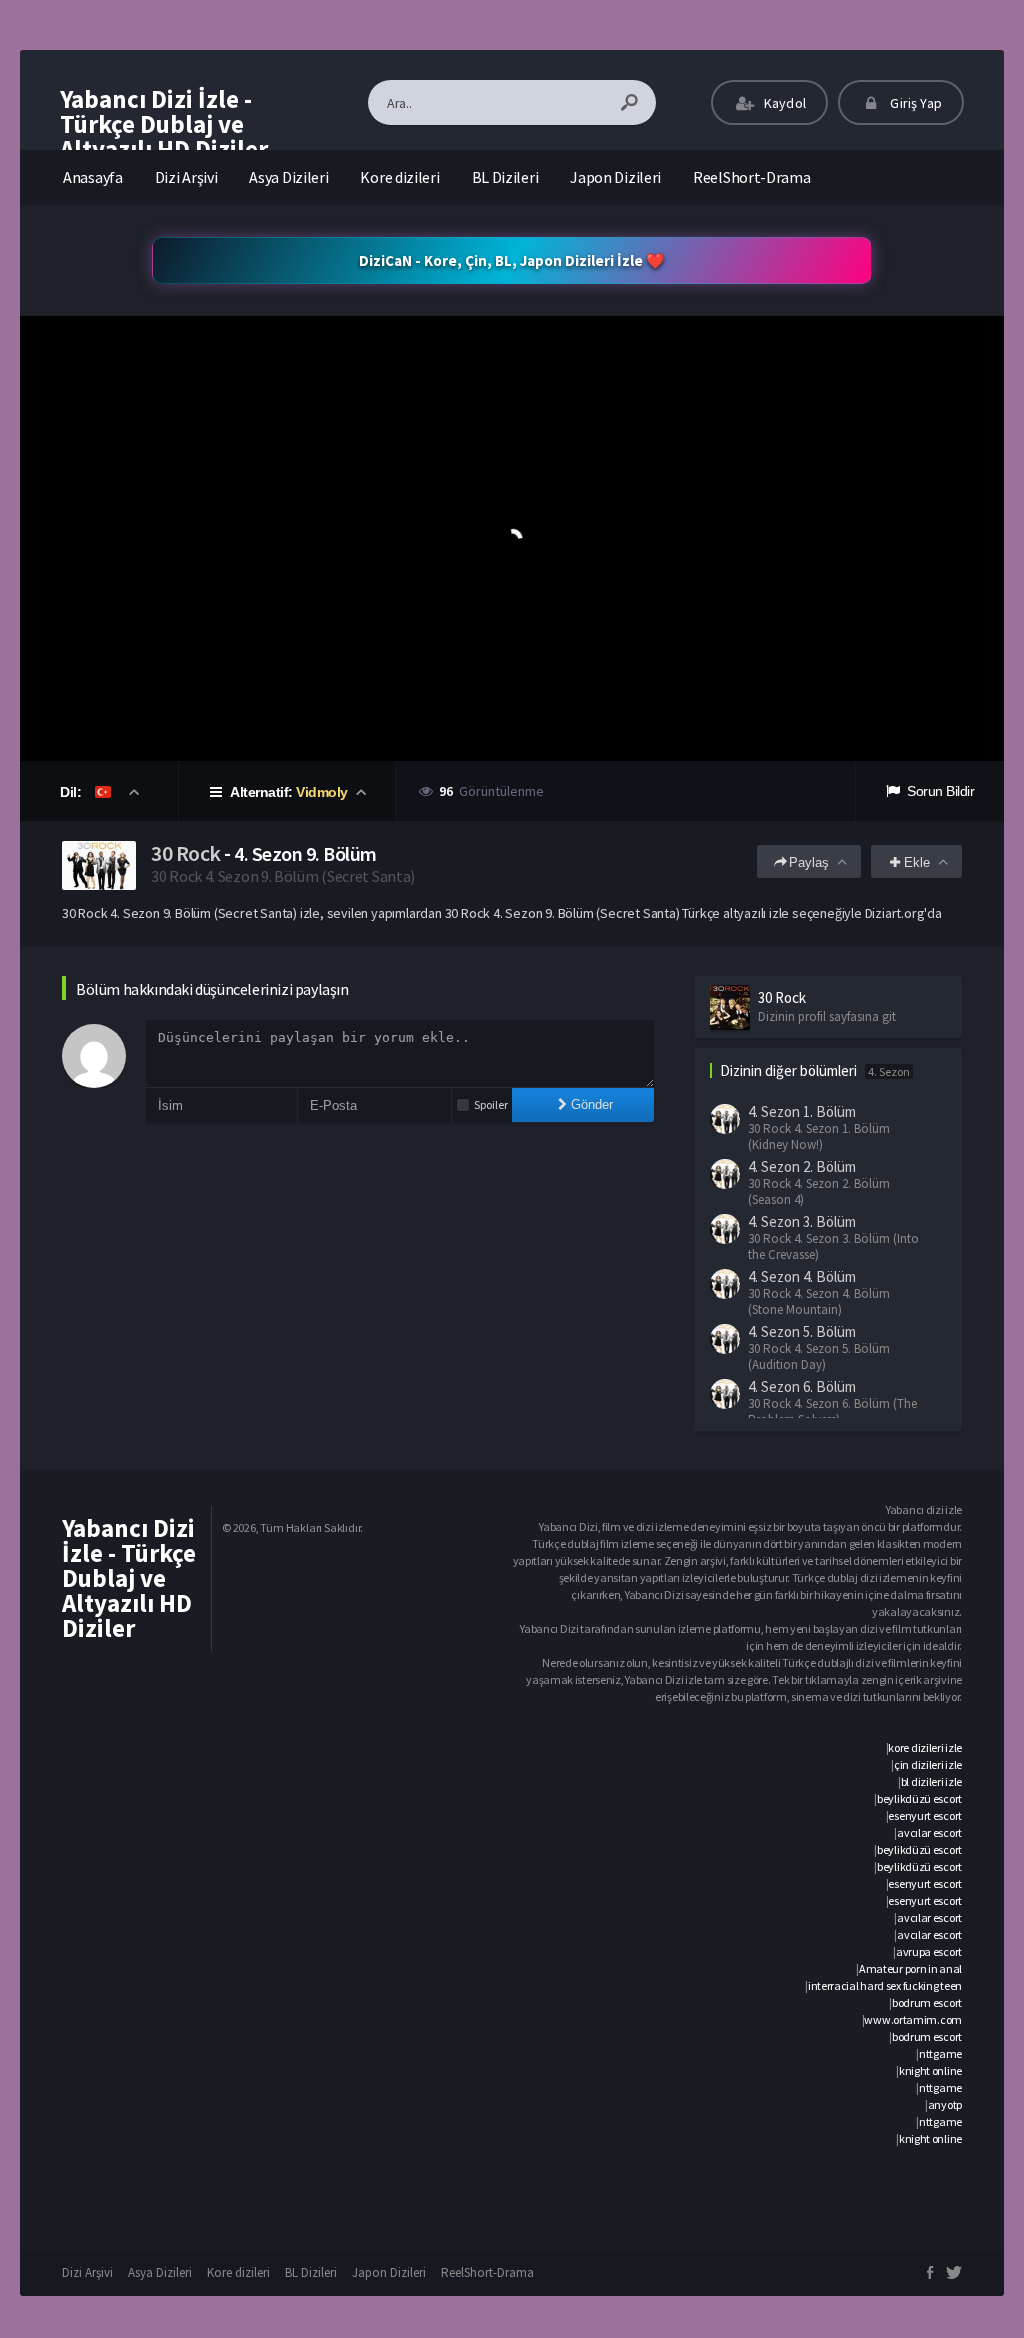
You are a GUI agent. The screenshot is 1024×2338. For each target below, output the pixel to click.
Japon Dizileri (615, 177)
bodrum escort (927, 2002)
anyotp (945, 2104)
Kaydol (783, 103)
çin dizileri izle (928, 1764)
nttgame (940, 2053)
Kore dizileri (399, 177)
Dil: (72, 792)
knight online (930, 2070)
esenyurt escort (925, 1815)
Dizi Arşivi (186, 177)
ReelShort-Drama (752, 177)
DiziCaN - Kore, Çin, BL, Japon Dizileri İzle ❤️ (512, 260)
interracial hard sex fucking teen (885, 1985)
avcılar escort (929, 1832)
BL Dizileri (505, 177)
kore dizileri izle (925, 1747)
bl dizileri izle (931, 1781)
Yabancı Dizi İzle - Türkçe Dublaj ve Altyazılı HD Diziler (164, 124)
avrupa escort (929, 1951)
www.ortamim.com (913, 2019)
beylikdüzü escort (919, 1798)
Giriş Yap (914, 103)
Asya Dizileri (288, 177)
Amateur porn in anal (910, 1968)
